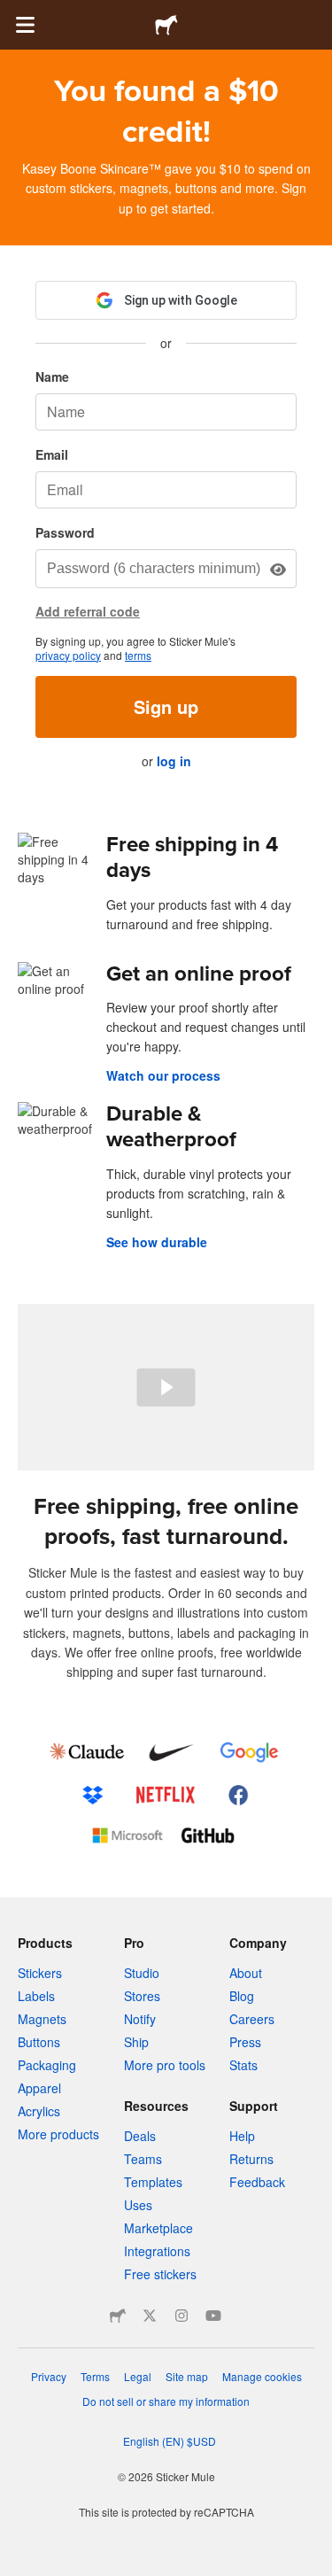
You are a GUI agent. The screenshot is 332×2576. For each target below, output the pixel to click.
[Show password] (278, 569)
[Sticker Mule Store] (118, 2316)
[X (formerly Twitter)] (150, 2316)
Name (52, 376)
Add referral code (88, 611)
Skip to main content (13, 13)
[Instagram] (181, 2316)
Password (65, 532)
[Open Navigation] (25, 25)
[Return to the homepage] (166, 25)
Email (52, 454)
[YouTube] (213, 2316)
